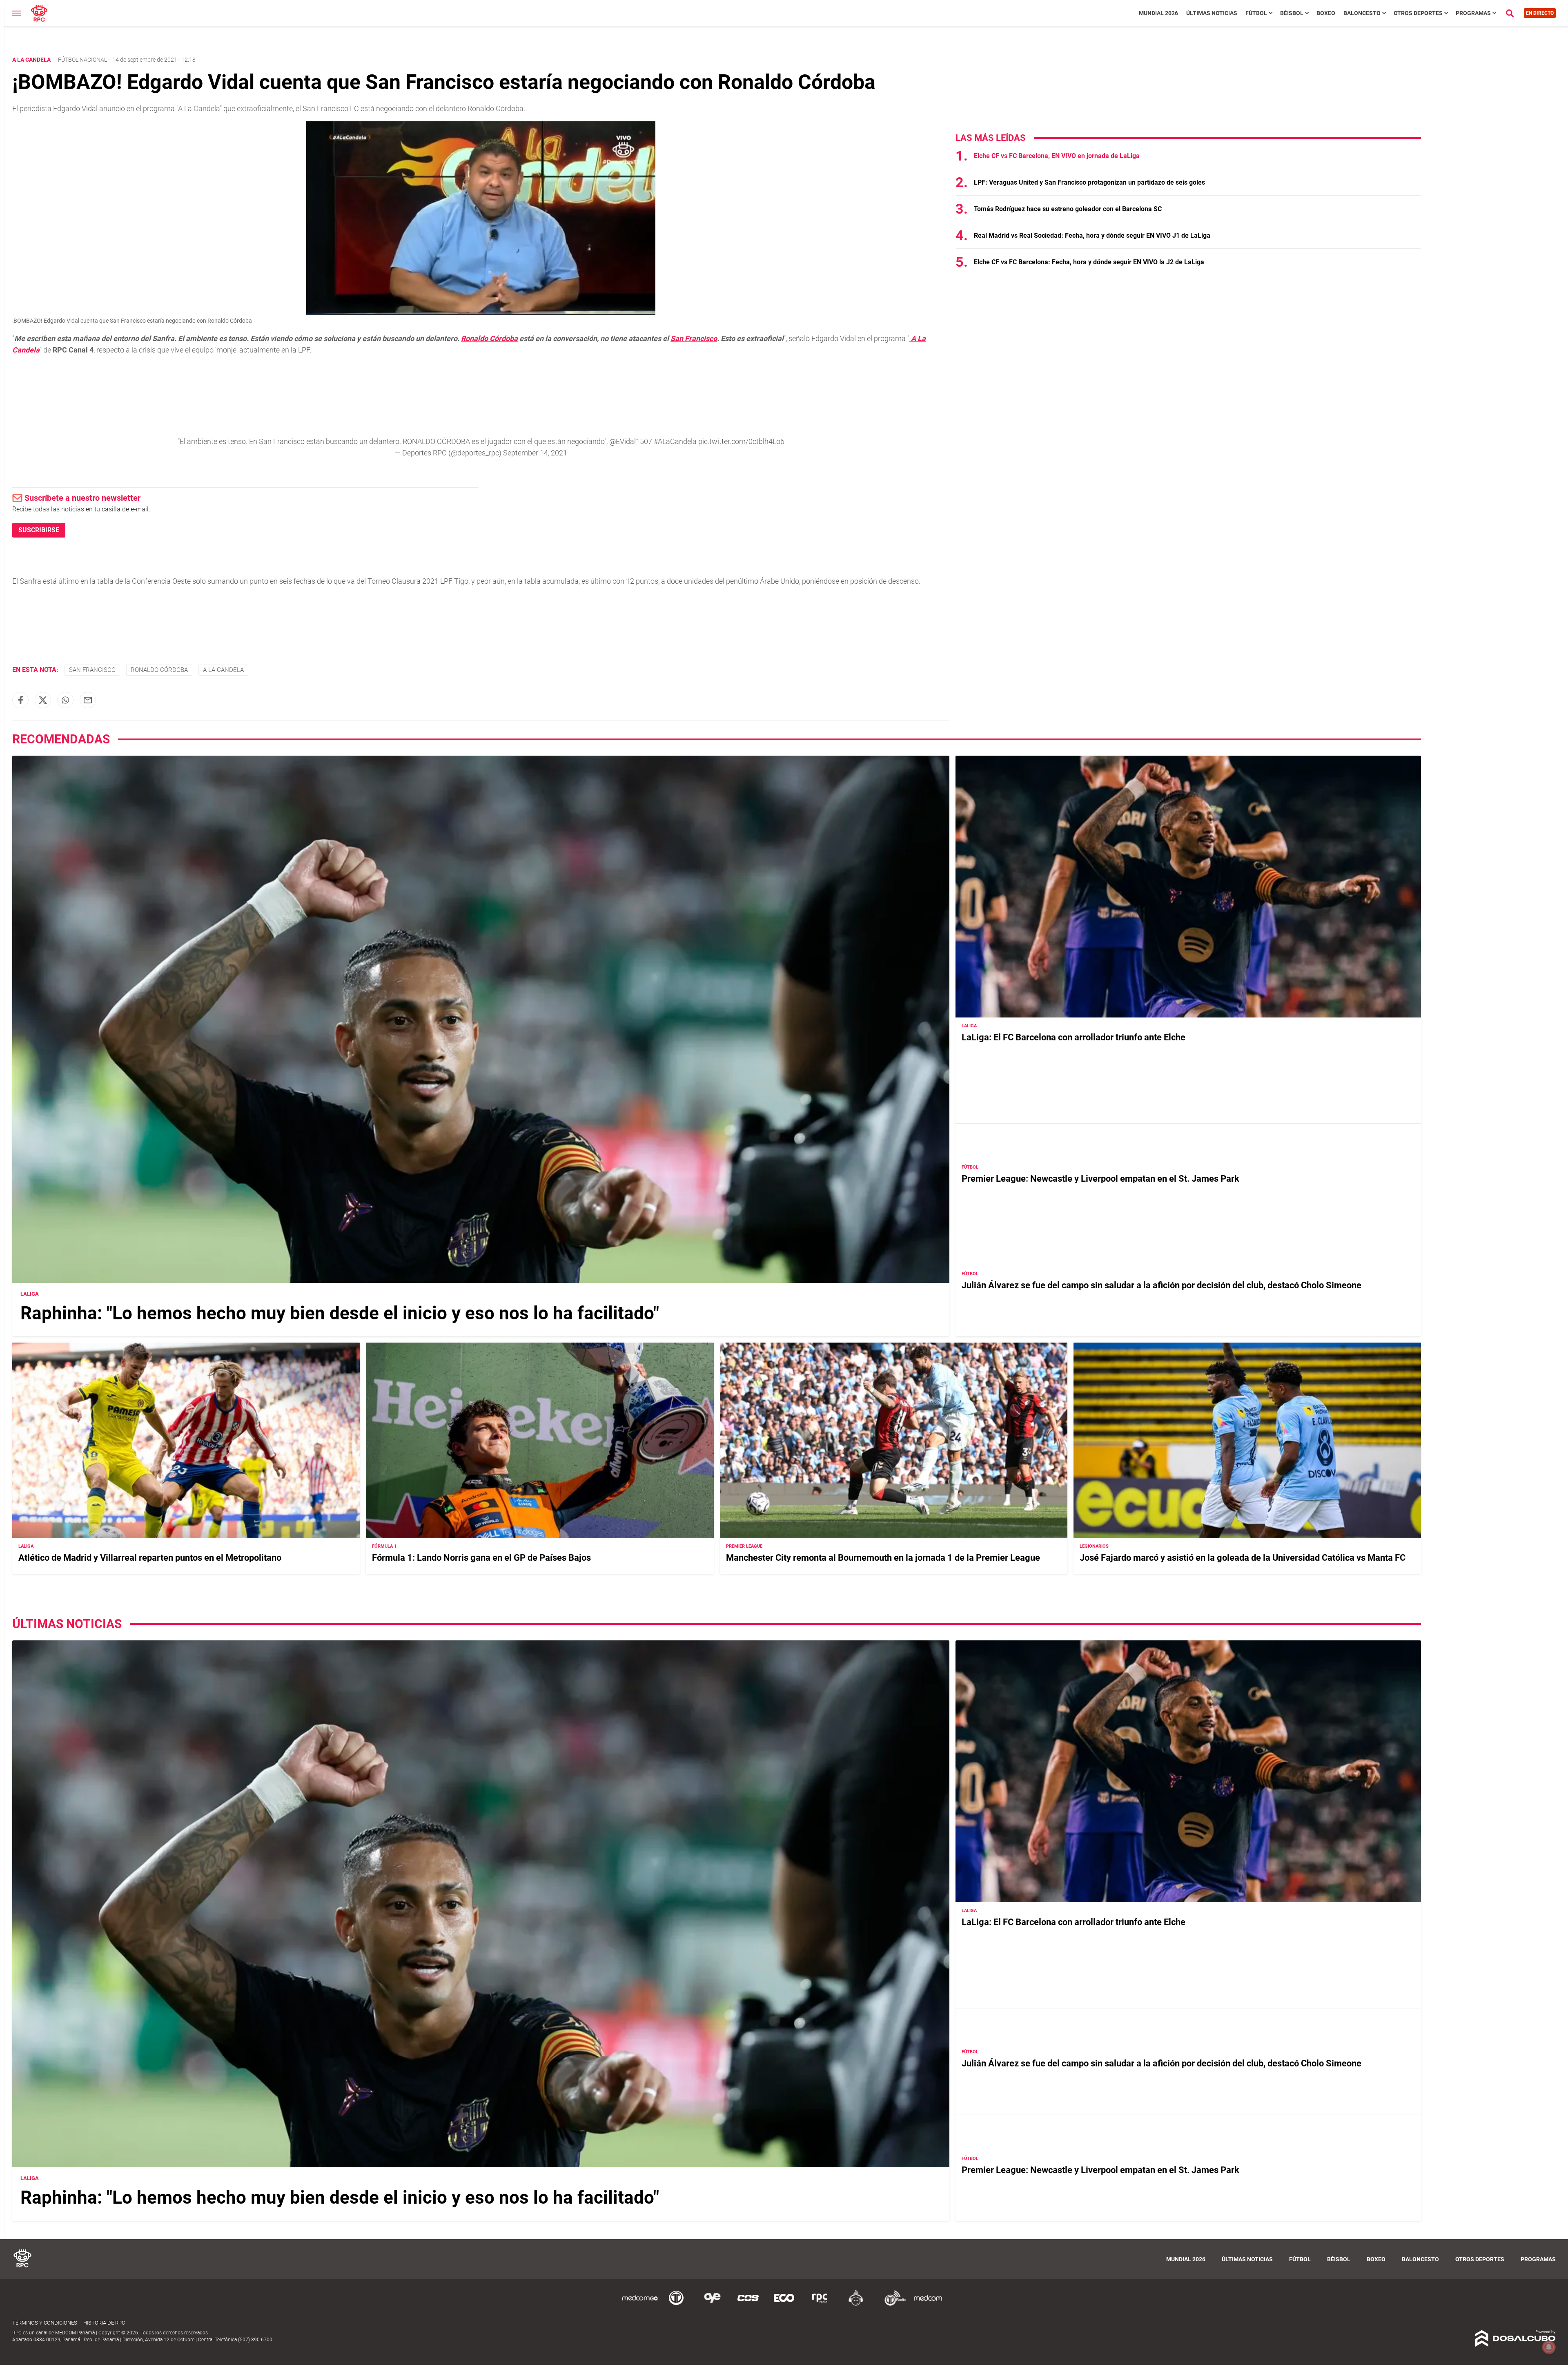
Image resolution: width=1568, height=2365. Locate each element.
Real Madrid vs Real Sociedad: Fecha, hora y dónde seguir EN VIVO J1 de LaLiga (1092, 235)
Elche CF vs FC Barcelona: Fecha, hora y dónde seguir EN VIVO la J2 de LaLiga (1089, 262)
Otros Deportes (1418, 13)
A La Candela (223, 670)
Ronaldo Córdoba (489, 338)
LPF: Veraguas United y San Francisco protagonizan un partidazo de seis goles (1089, 182)
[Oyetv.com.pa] (712, 2304)
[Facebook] (20, 700)
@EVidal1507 (631, 441)
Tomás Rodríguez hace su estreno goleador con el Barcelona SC (1068, 209)
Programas (1473, 13)
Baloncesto (1362, 13)
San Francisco (694, 338)
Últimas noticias (1212, 13)
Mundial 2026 (1158, 13)
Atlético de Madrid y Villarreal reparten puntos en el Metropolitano (150, 1558)
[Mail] (88, 700)
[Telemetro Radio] (892, 2304)
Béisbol (1292, 13)
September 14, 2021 (535, 453)
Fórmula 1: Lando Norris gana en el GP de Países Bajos (481, 1558)
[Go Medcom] (640, 2304)
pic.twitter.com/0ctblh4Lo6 (741, 441)
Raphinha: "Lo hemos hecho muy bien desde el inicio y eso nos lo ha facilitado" (340, 1313)
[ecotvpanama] (784, 2304)
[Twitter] (43, 700)
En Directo (1540, 13)
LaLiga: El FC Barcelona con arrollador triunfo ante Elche (1074, 1037)
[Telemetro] (676, 2304)
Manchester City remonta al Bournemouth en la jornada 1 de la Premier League (883, 1558)
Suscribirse (39, 530)
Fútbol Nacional (82, 60)
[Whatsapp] (65, 700)
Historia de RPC (104, 2323)
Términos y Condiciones (45, 2323)
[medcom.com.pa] (928, 2304)
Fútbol (1256, 13)
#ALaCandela (675, 441)
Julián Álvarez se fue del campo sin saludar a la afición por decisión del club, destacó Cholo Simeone (1162, 1285)
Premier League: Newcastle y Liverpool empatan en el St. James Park (1100, 1179)
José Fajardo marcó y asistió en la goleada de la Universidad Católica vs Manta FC (1243, 1558)
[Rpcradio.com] (820, 2304)
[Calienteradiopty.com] (856, 2304)
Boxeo (1326, 13)
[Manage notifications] (1549, 2347)
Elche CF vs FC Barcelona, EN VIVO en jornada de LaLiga (1057, 156)
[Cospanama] (748, 2304)
